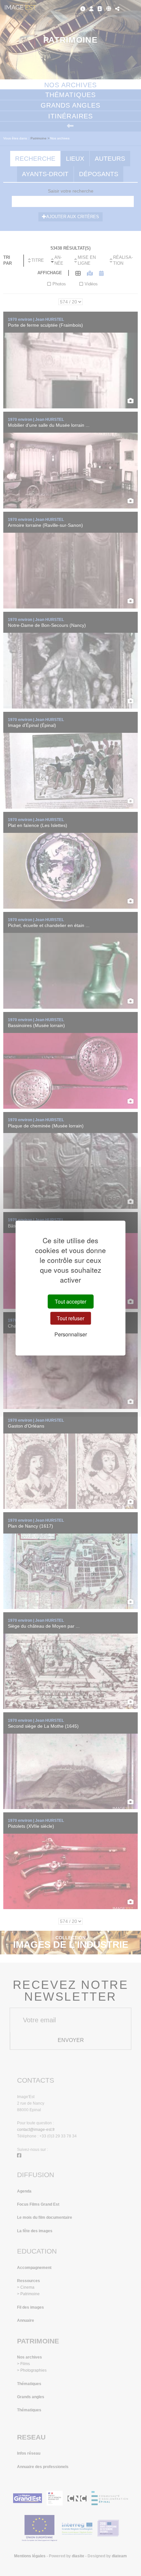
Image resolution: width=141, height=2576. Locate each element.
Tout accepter (70, 1301)
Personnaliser (71, 1334)
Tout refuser (70, 1318)
